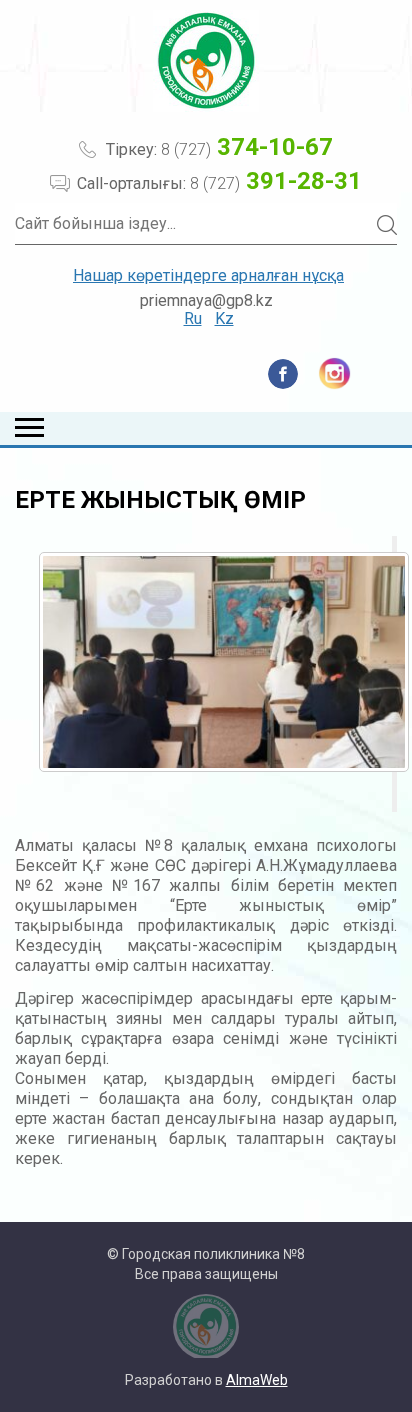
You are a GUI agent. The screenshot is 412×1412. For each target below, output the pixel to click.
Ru (193, 318)
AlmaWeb (257, 1380)
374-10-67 (247, 147)
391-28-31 (276, 181)
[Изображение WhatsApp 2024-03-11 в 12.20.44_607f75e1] (224, 662)
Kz (224, 318)
